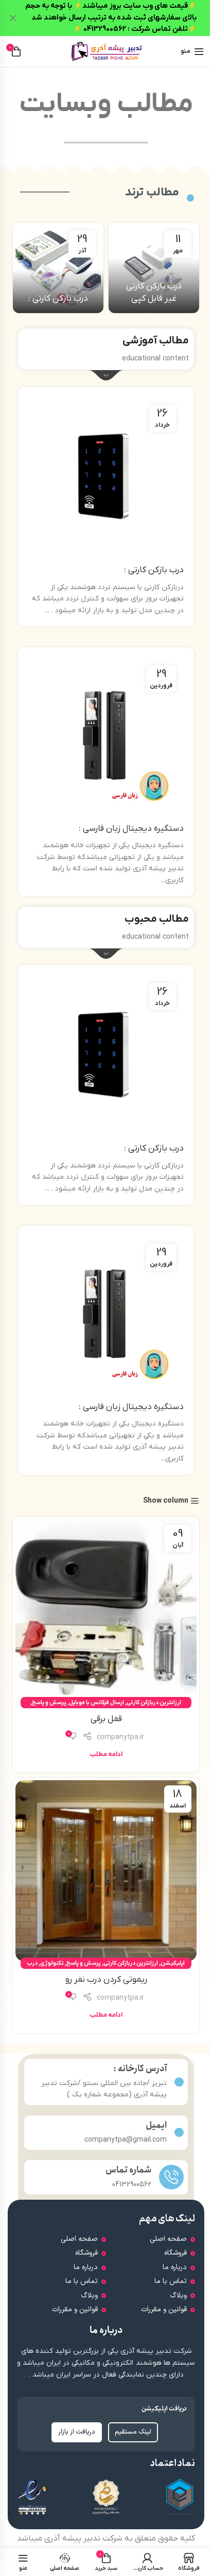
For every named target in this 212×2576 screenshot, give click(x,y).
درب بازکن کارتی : (58, 299)
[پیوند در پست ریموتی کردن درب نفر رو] (106, 1871)
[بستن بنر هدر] (13, 18)
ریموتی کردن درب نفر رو (106, 1980)
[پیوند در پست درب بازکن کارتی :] (58, 268)
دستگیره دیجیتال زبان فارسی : (131, 829)
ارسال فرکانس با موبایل (96, 1703)
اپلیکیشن (173, 1963)
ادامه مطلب (106, 1755)
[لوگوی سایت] (106, 51)
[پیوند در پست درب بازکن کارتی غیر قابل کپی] (154, 268)
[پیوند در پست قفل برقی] (106, 1610)
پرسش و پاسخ (49, 1703)
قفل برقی (106, 1719)
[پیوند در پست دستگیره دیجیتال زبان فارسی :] (106, 738)
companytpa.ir (120, 1737)
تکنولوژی (52, 1963)
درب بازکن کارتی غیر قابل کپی (154, 293)
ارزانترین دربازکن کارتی (154, 1703)
